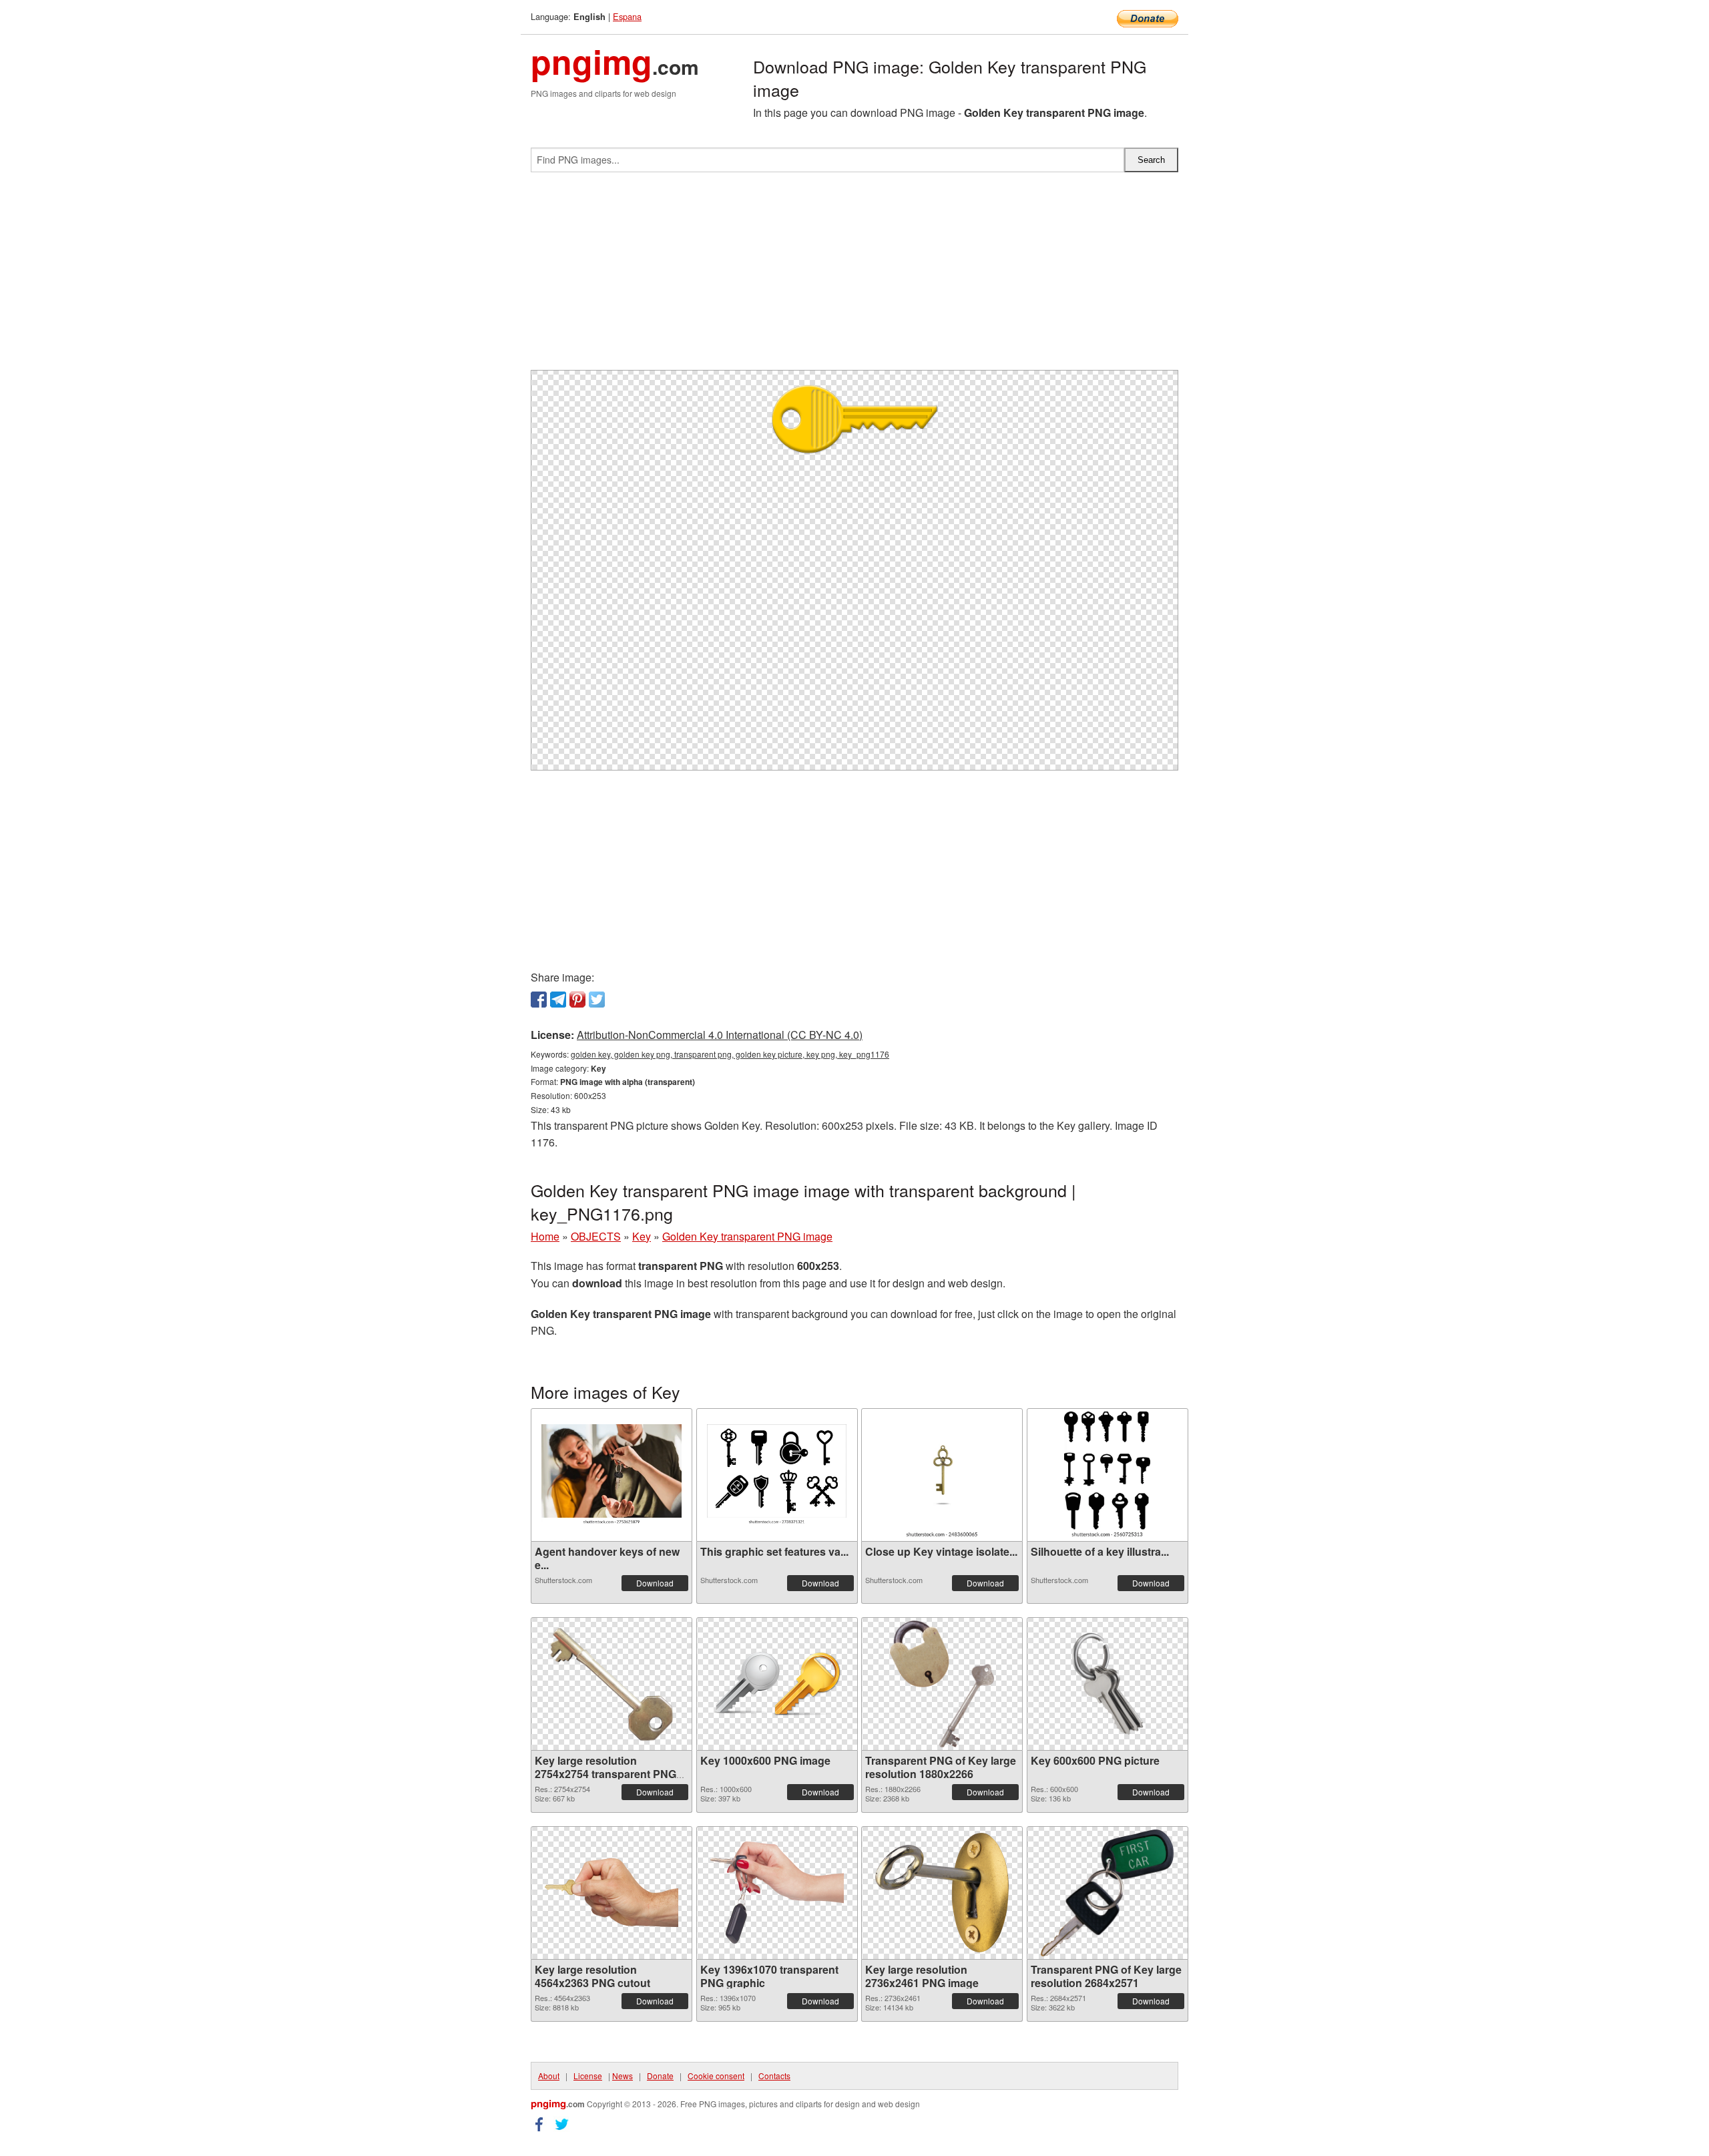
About (549, 2076)
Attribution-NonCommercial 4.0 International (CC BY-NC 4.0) (720, 1035)
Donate (660, 2076)
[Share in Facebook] (539, 1000)
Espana (627, 16)
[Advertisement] (854, 276)
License (588, 2076)
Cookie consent (716, 2076)
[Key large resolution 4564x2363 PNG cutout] (612, 1893)
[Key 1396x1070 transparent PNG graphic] (777, 1893)
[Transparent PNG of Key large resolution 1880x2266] (942, 1684)
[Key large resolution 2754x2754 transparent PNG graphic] (612, 1684)
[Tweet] (597, 1000)
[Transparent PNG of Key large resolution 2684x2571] (1107, 1893)
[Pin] (577, 1000)
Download (655, 1583)
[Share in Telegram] (558, 1000)
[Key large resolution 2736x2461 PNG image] (942, 1893)
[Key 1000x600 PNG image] (777, 1684)
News (623, 2076)
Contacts (774, 2076)
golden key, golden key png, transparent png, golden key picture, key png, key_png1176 (730, 1054)
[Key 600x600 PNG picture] (1108, 1684)
